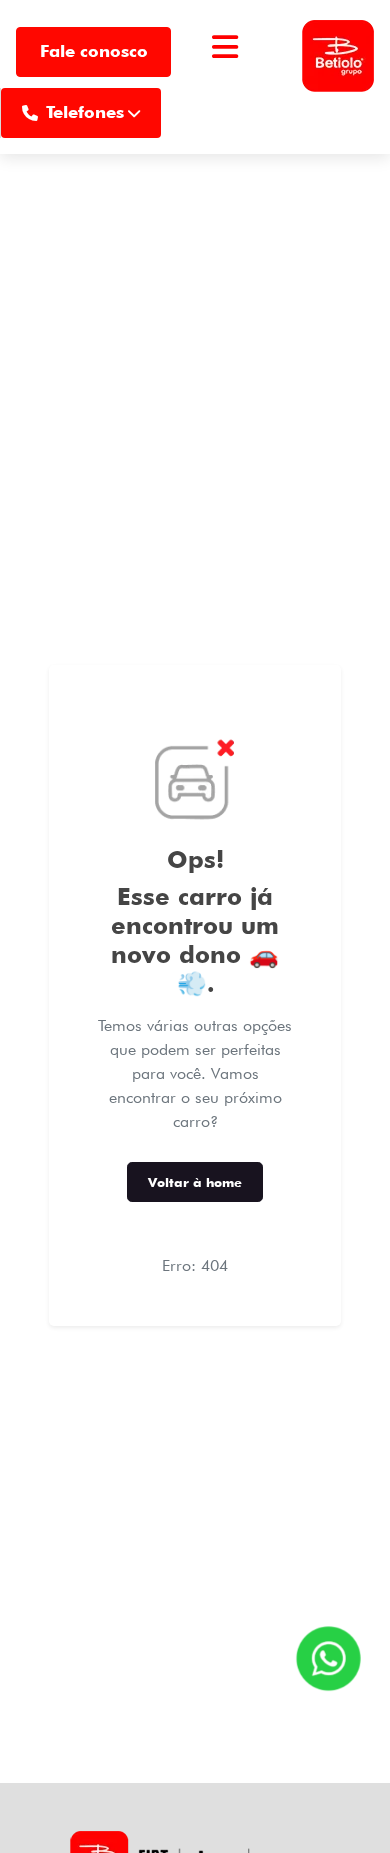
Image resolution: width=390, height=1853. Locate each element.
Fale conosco (94, 51)
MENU (225, 71)
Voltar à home (195, 1182)
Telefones (85, 112)
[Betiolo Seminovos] (338, 52)
